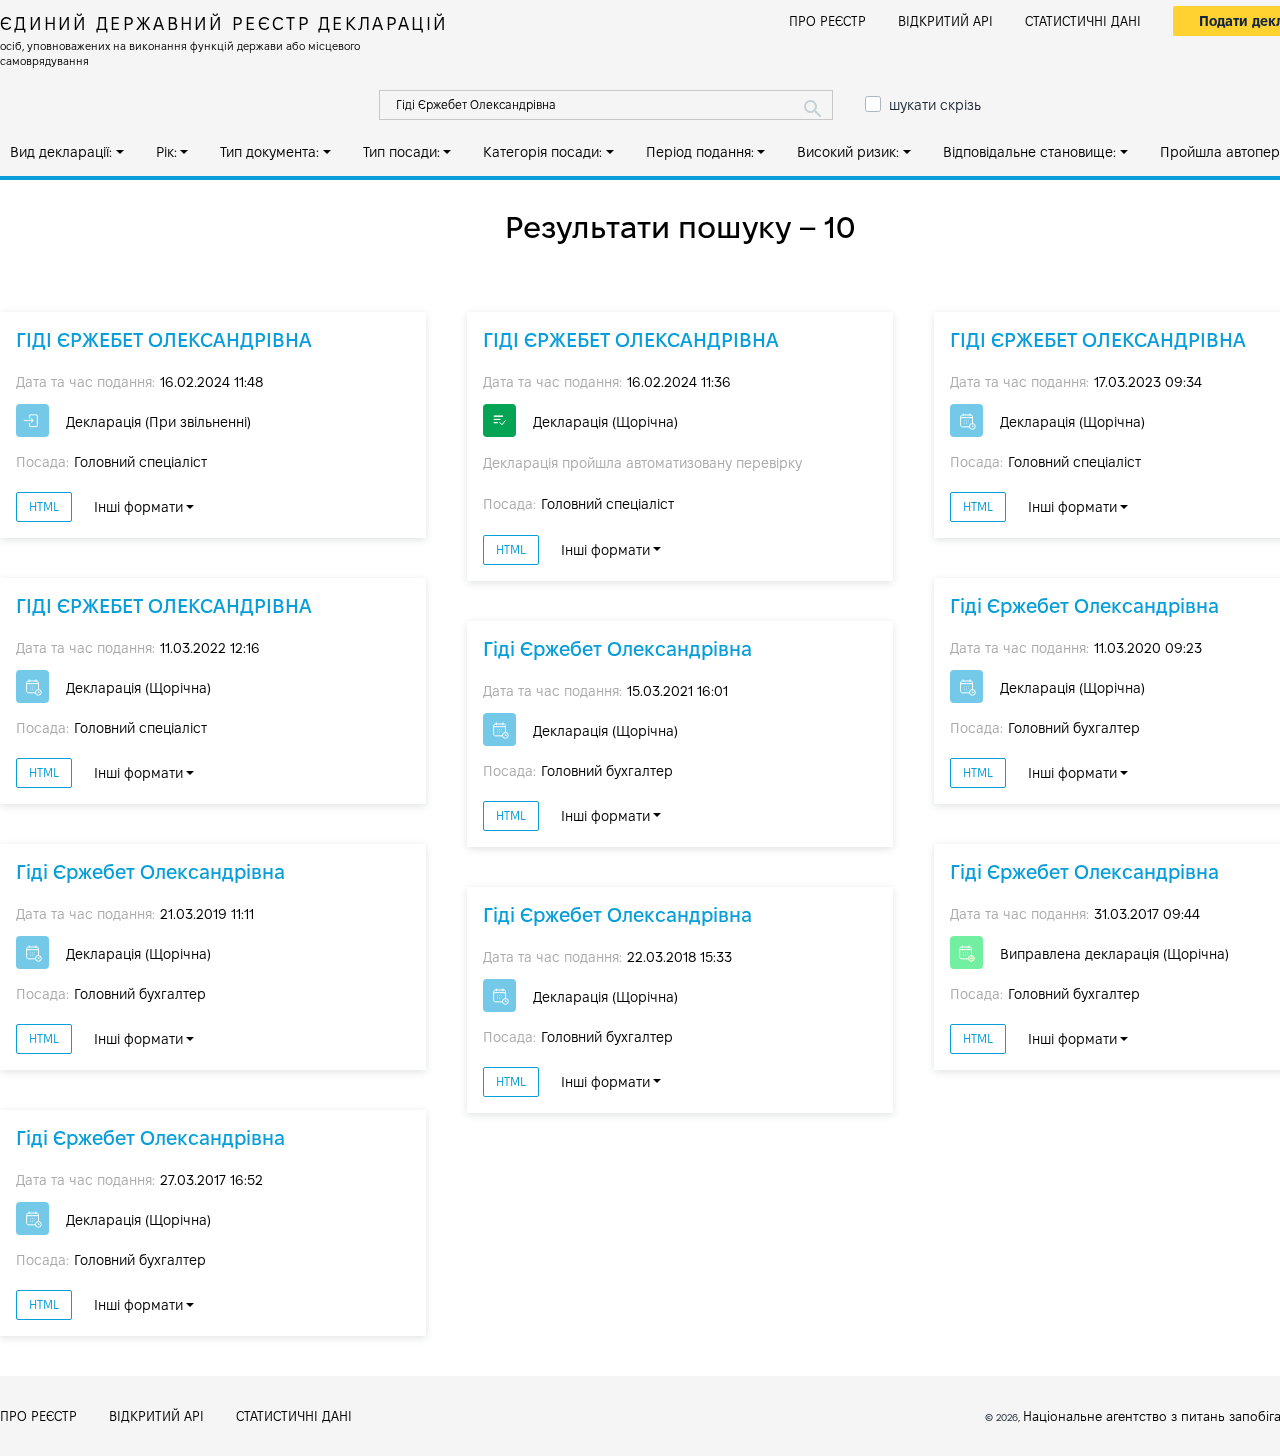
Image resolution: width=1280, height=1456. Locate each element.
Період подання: (700, 152)
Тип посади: (401, 152)
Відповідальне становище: (1029, 152)
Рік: (166, 152)
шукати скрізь (935, 105)
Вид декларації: (61, 152)
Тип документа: (269, 152)
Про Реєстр (827, 21)
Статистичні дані (1083, 21)
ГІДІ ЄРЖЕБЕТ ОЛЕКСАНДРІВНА (164, 340)
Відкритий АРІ (945, 21)
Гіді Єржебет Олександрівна (150, 872)
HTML (44, 506)
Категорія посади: (542, 152)
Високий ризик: (848, 152)
